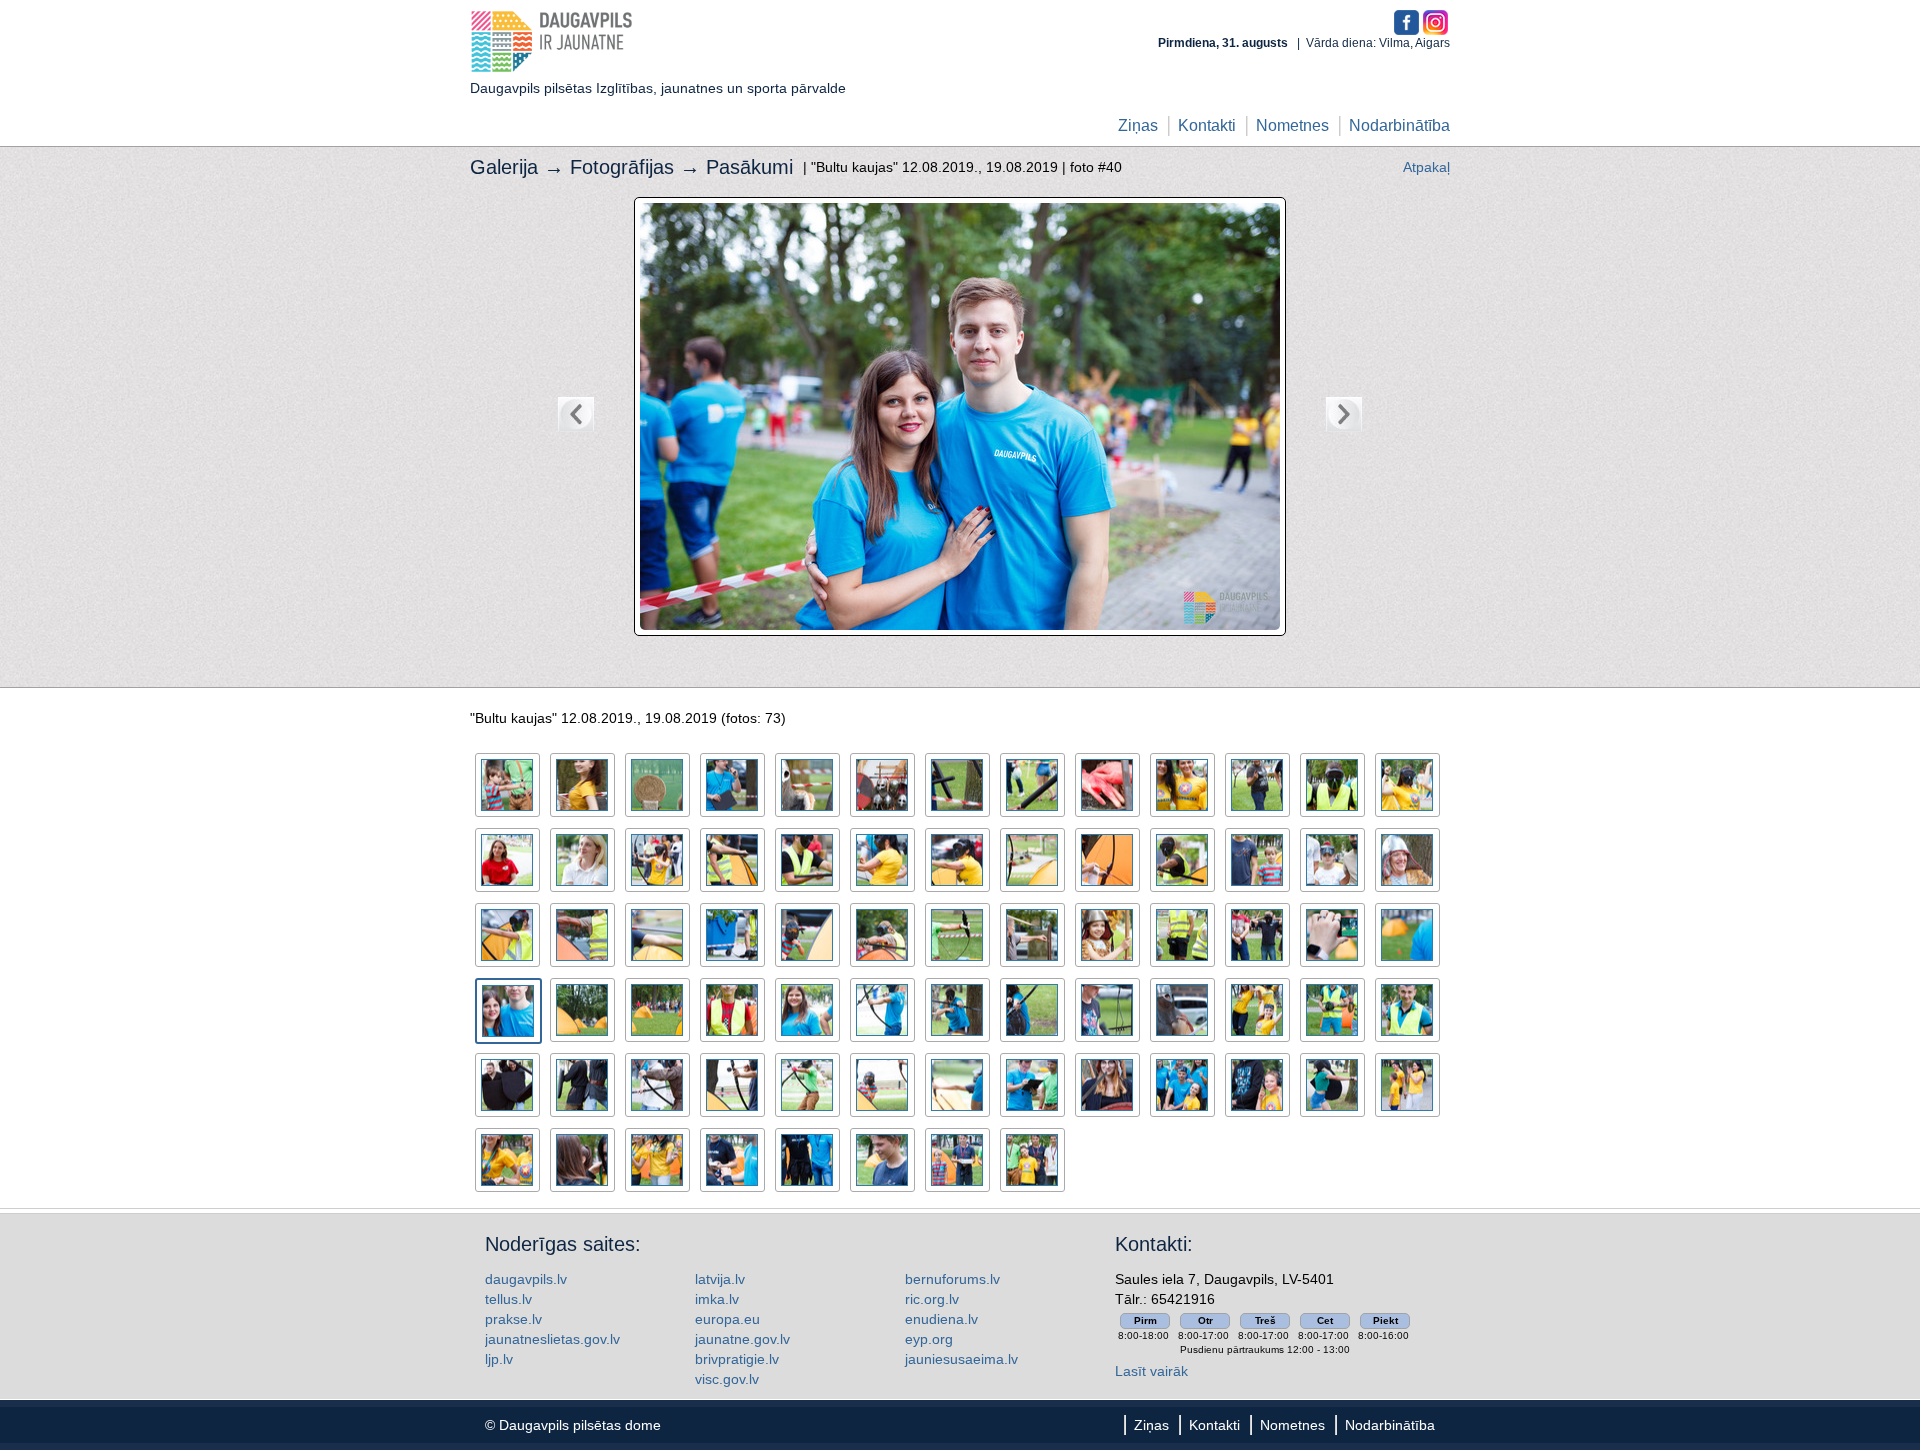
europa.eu (727, 1319)
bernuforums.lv (952, 1279)
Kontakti (1207, 125)
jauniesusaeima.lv (961, 1359)
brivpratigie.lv (737, 1359)
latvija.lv (720, 1279)
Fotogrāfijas (622, 167)
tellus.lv (508, 1299)
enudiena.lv (941, 1319)
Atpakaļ (1426, 167)
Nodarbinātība (1399, 125)
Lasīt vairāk (1151, 1371)
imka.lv (717, 1299)
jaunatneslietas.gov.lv (552, 1339)
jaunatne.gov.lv (742, 1339)
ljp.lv (499, 1359)
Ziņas (1138, 125)
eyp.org (929, 1339)
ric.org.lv (932, 1299)
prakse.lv (513, 1319)
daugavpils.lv (526, 1279)
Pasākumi (749, 167)
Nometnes (1292, 125)
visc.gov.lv (727, 1379)
